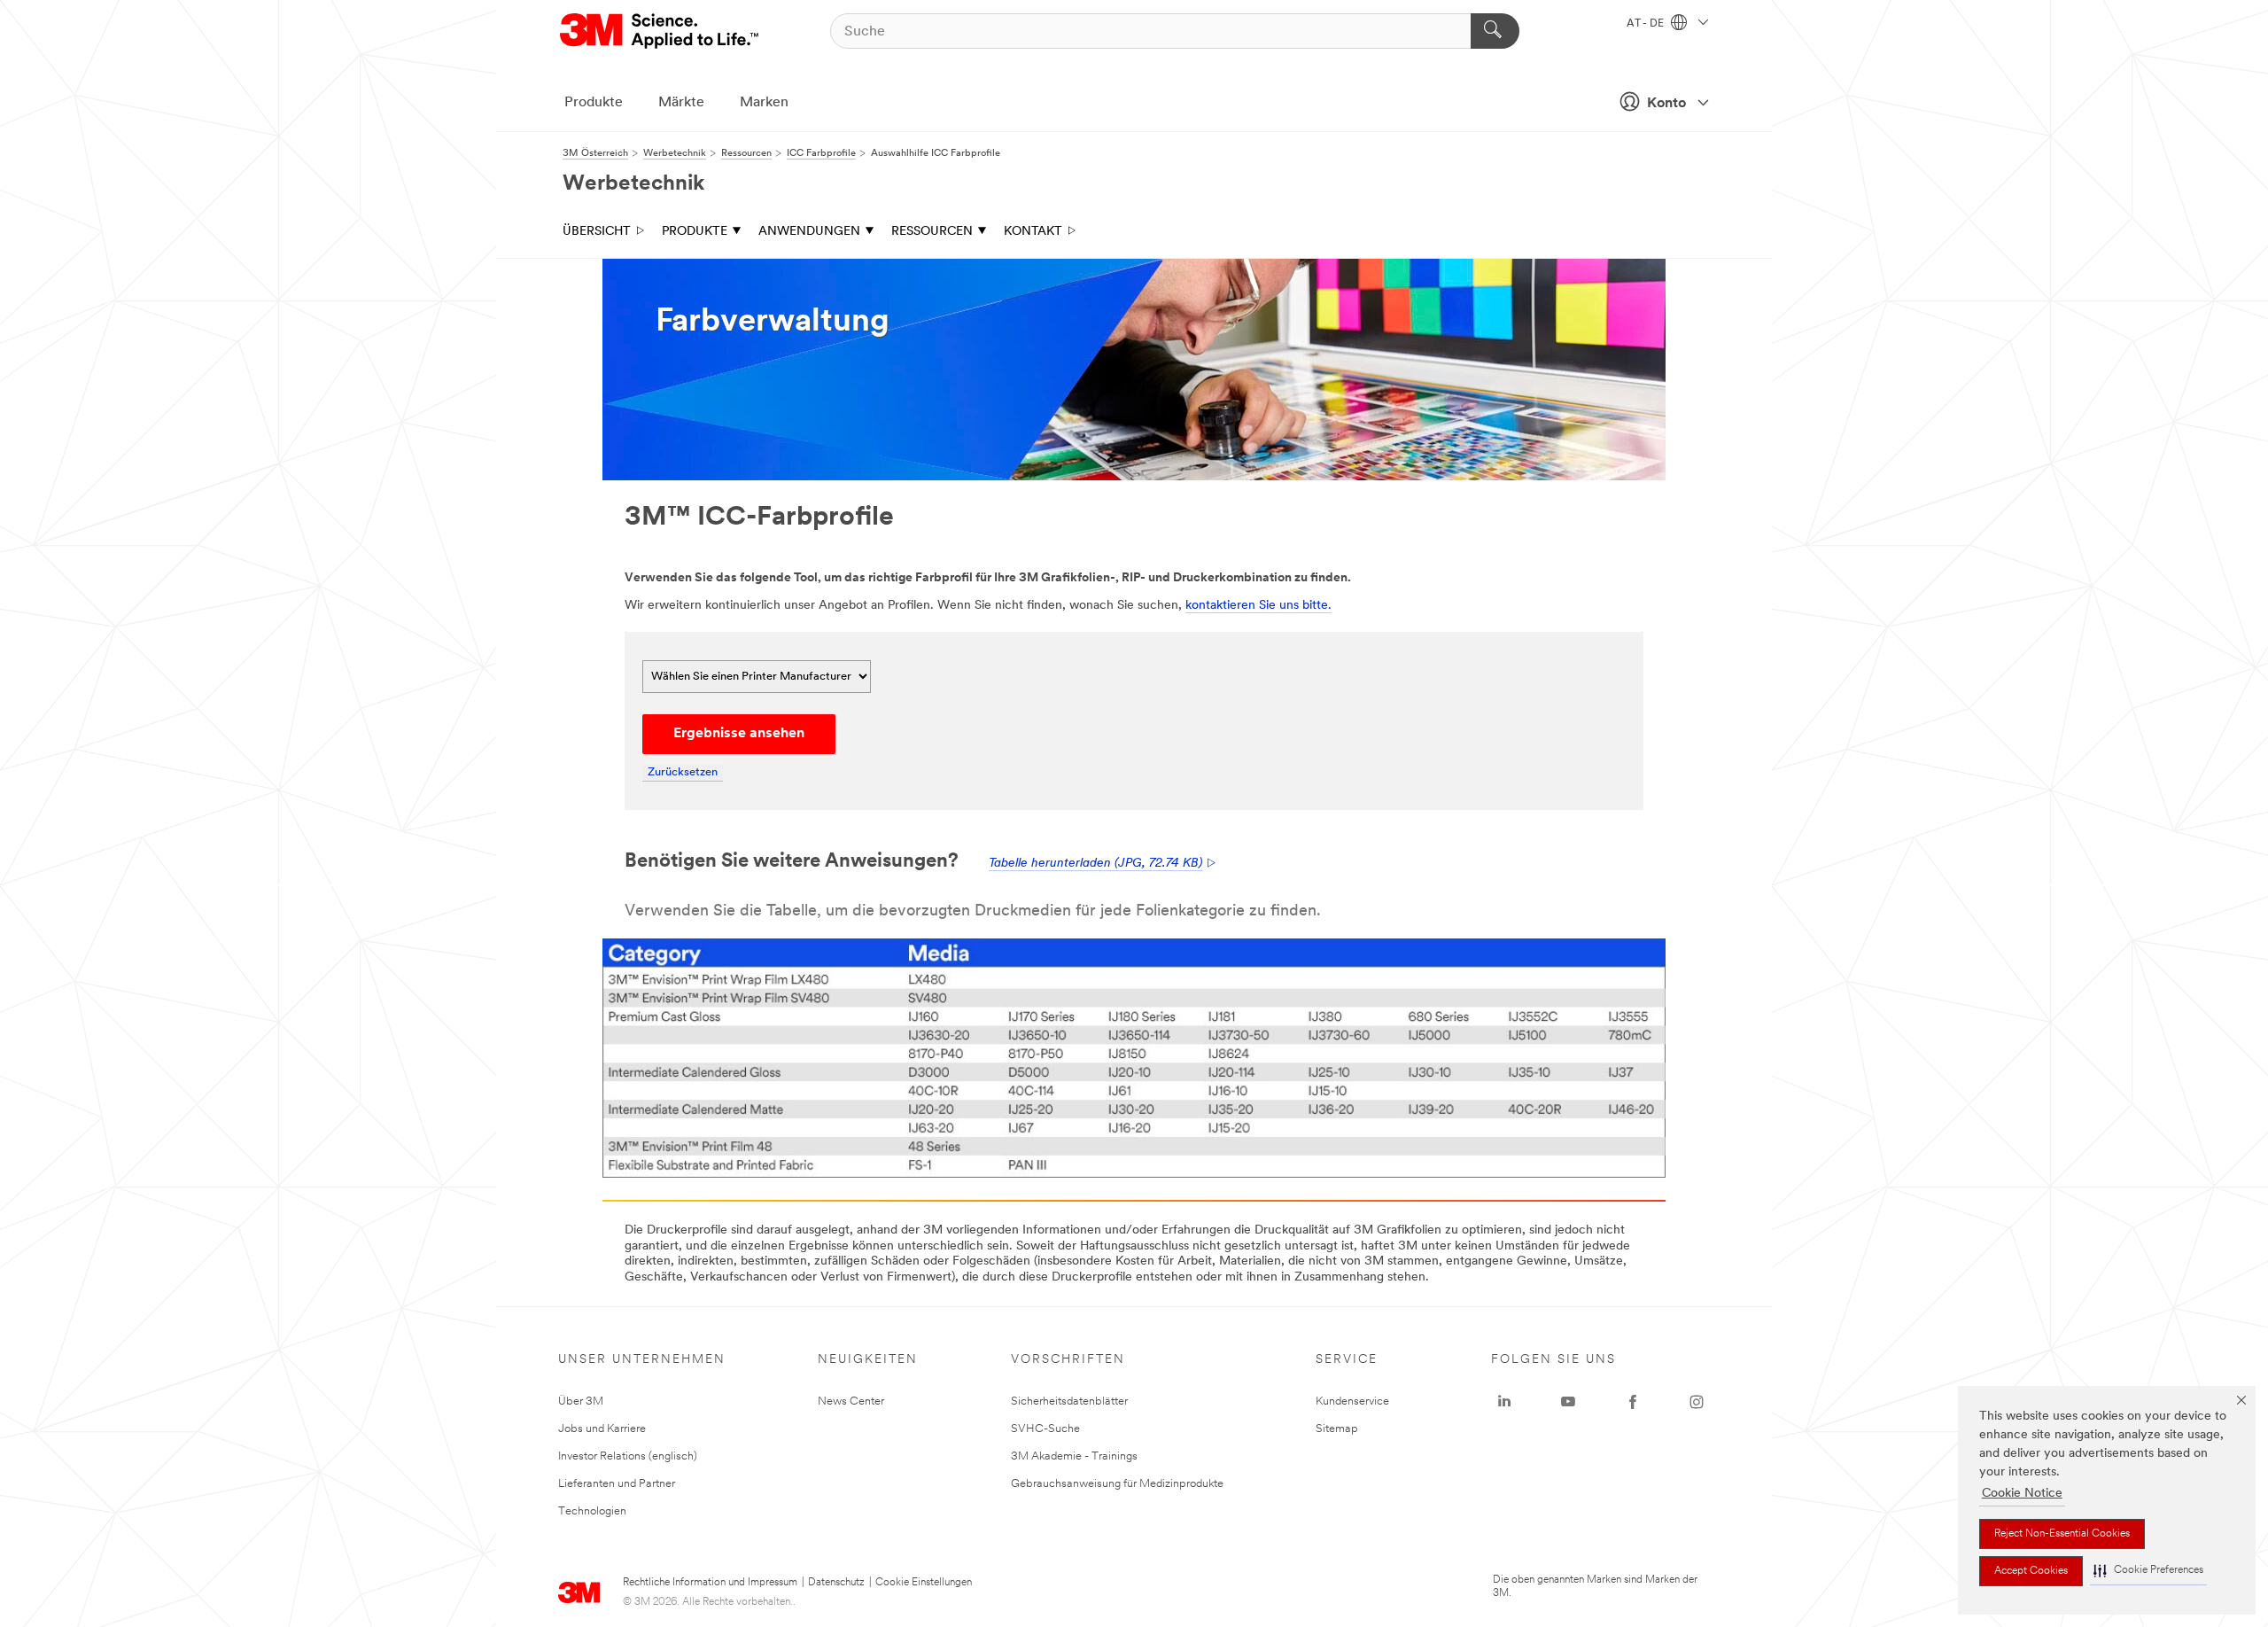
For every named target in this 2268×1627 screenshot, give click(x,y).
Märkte (681, 103)
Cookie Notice (2022, 1494)
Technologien (592, 1511)
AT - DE (1647, 24)
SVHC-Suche (1045, 1429)
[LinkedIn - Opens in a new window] (1504, 1402)
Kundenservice (1352, 1401)
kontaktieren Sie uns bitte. (1258, 606)
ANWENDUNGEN (809, 232)
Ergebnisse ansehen (739, 734)
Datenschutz (836, 1583)
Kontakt (1033, 232)
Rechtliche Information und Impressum (710, 1583)
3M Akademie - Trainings (1074, 1456)
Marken (764, 103)
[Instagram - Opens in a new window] (1697, 1402)
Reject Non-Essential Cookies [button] (2062, 1534)
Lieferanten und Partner (617, 1484)
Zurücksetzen (683, 772)
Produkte (594, 103)
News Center (851, 1401)
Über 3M (581, 1401)
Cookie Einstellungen (924, 1583)
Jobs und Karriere (602, 1429)
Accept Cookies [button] (2031, 1571)
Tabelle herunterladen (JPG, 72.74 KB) (1095, 864)
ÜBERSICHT (597, 232)
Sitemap (1337, 1429)
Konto (1666, 104)
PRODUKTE (695, 232)
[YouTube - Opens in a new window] (1568, 1402)
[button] (2148, 1571)
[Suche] (1495, 31)
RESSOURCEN (932, 232)
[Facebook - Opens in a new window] (1633, 1402)
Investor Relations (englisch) (628, 1456)
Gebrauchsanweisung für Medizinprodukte (1117, 1484)
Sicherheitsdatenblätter (1069, 1401)
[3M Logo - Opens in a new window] (660, 31)
